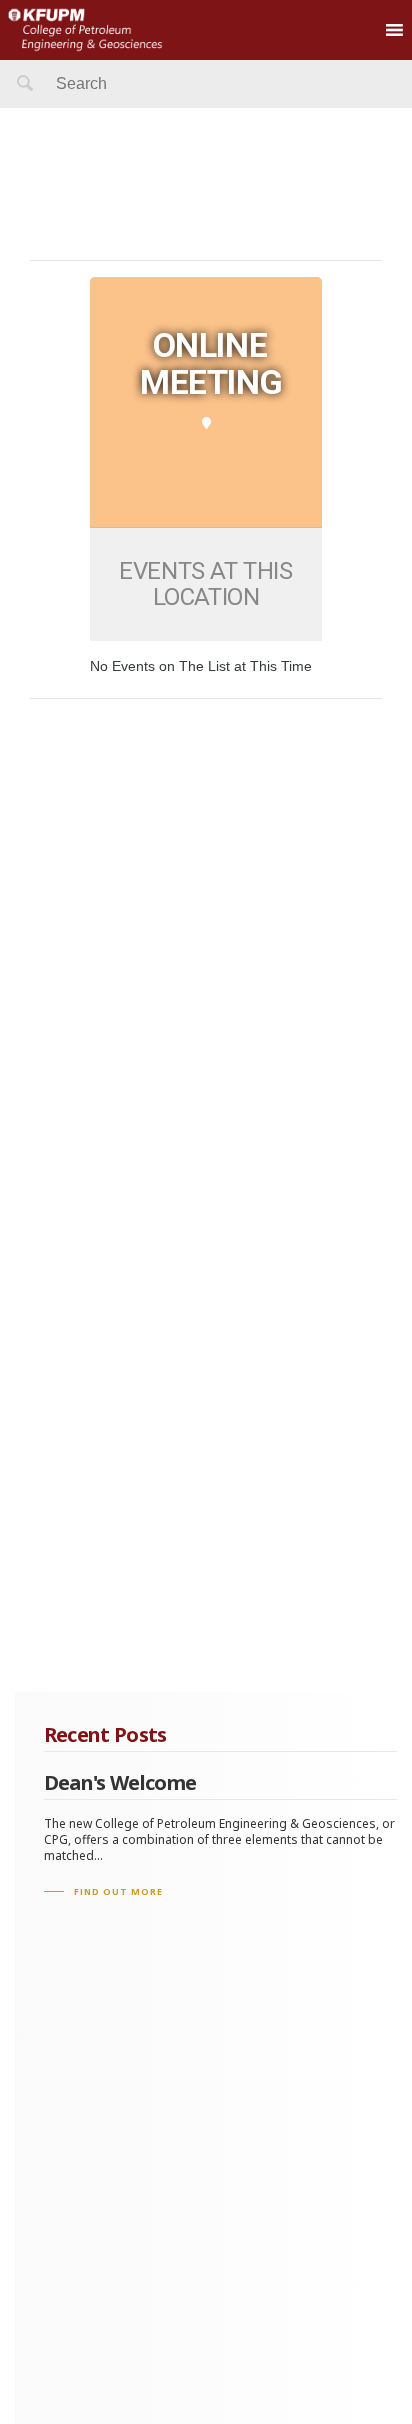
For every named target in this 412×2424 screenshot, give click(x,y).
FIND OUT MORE (118, 1891)
